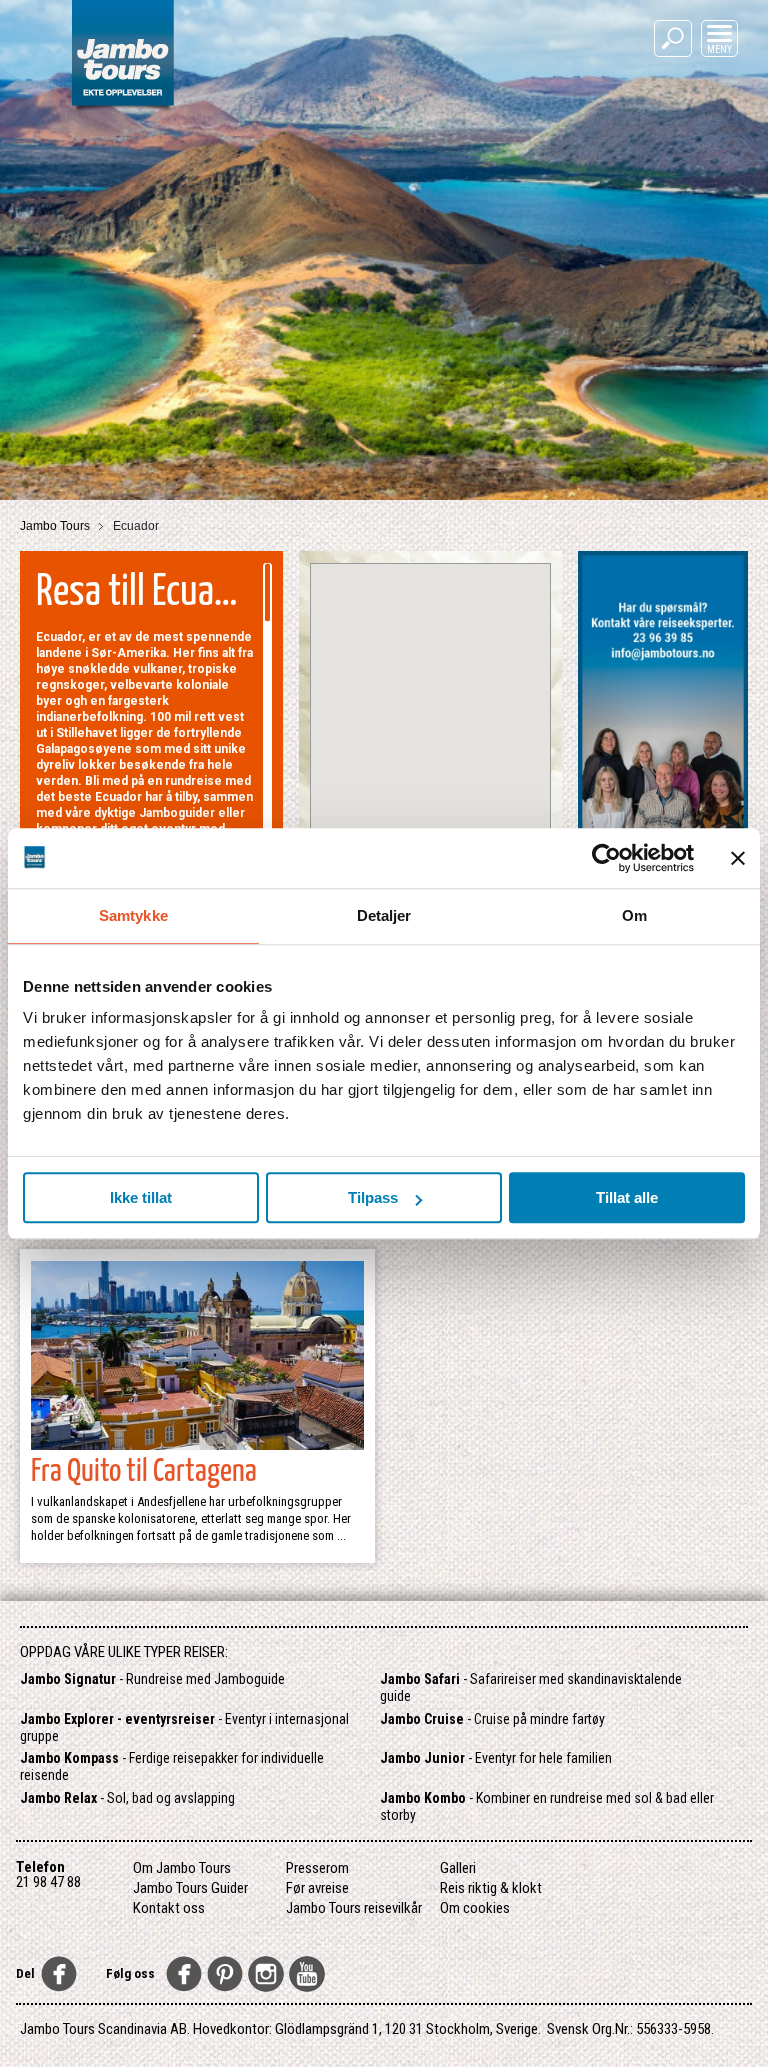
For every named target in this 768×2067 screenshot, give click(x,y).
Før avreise (317, 1888)
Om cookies (475, 1908)
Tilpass (373, 1197)
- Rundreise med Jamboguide (152, 1679)
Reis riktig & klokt (491, 1888)
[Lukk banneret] (738, 858)
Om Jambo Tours (182, 1868)
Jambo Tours (56, 526)
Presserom (317, 1868)
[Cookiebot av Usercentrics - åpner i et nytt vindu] (606, 858)
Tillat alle (627, 1197)
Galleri (458, 1868)
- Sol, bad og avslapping (127, 1798)
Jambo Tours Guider (190, 1888)
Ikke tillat (141, 1197)
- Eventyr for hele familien (496, 1758)
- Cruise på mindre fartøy (492, 1719)
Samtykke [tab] (133, 915)
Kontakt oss (169, 1908)
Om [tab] (634, 915)
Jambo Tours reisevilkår (354, 1908)
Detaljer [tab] (384, 915)
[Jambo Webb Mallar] (122, 109)
